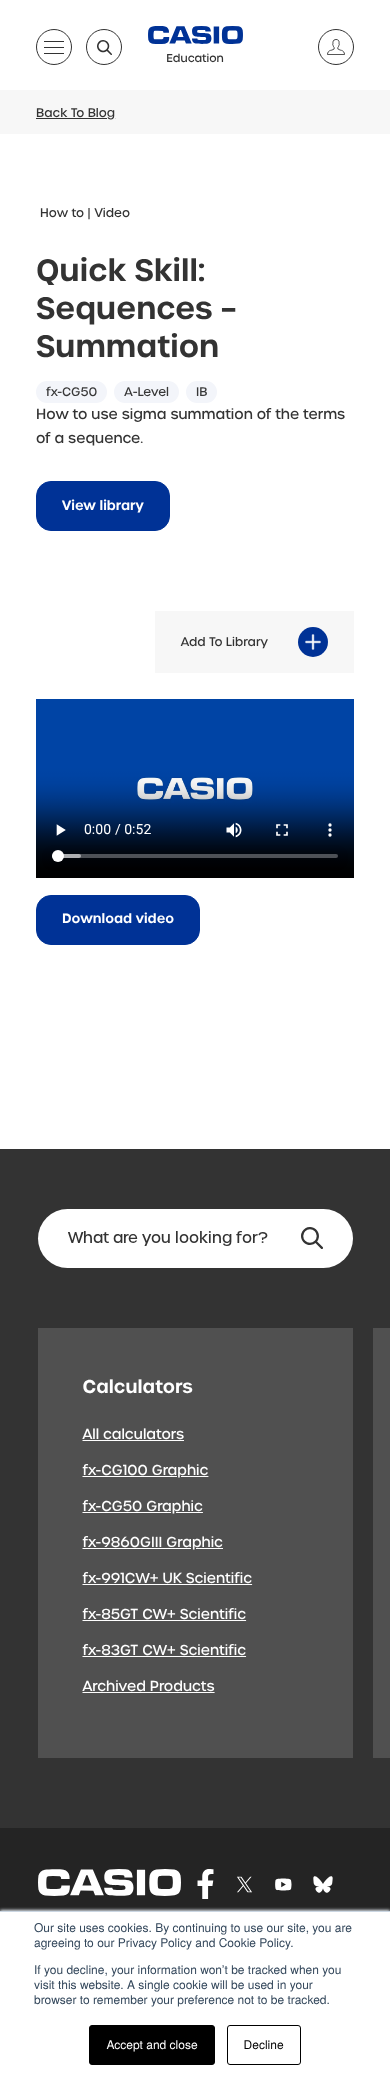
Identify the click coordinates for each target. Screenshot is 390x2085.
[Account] (328, 47)
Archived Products (149, 1687)
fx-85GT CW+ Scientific (165, 1615)
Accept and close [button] (151, 2044)
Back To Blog (75, 113)
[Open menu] (54, 51)
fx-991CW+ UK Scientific (168, 1579)
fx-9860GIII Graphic (153, 1543)
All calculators (134, 1435)
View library (103, 506)
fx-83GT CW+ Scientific (165, 1651)
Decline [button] (264, 2044)
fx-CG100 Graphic (146, 1471)
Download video (118, 919)
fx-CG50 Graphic (143, 1507)
